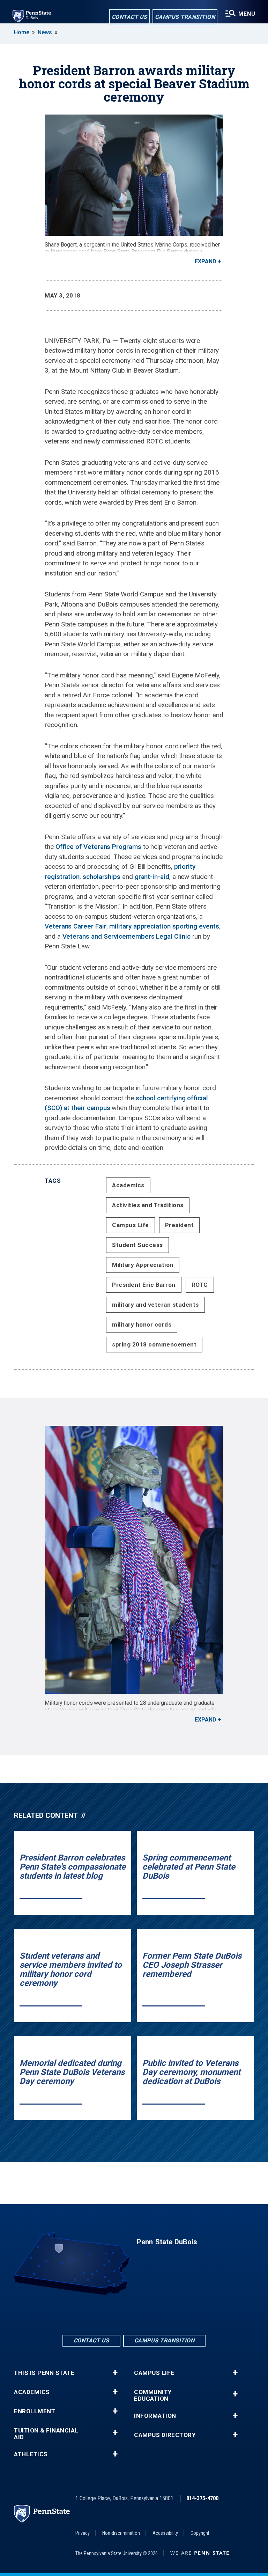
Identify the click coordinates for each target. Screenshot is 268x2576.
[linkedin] (134, 2314)
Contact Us (129, 17)
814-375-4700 (202, 2498)
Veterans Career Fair (76, 926)
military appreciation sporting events (164, 926)
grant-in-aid (152, 877)
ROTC (200, 1285)
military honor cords (142, 1324)
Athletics (31, 2454)
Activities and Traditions (148, 1205)
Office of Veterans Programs (98, 847)
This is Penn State (44, 2373)
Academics (128, 1185)
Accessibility (165, 2533)
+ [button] (115, 2373)
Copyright (200, 2533)
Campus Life (131, 1225)
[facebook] (116, 2314)
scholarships (102, 877)
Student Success (137, 1245)
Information (155, 2416)
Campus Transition (185, 17)
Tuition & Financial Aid (46, 2434)
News (45, 32)
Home (22, 32)
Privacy (83, 2533)
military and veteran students (155, 1305)
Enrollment (35, 2411)
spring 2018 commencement (154, 1344)
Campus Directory (165, 2435)
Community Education (153, 2395)
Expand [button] (206, 261)
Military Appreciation (143, 1265)
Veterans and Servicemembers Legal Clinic (126, 936)
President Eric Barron (144, 1285)
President (180, 1225)
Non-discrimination (121, 2533)
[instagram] (152, 2314)
